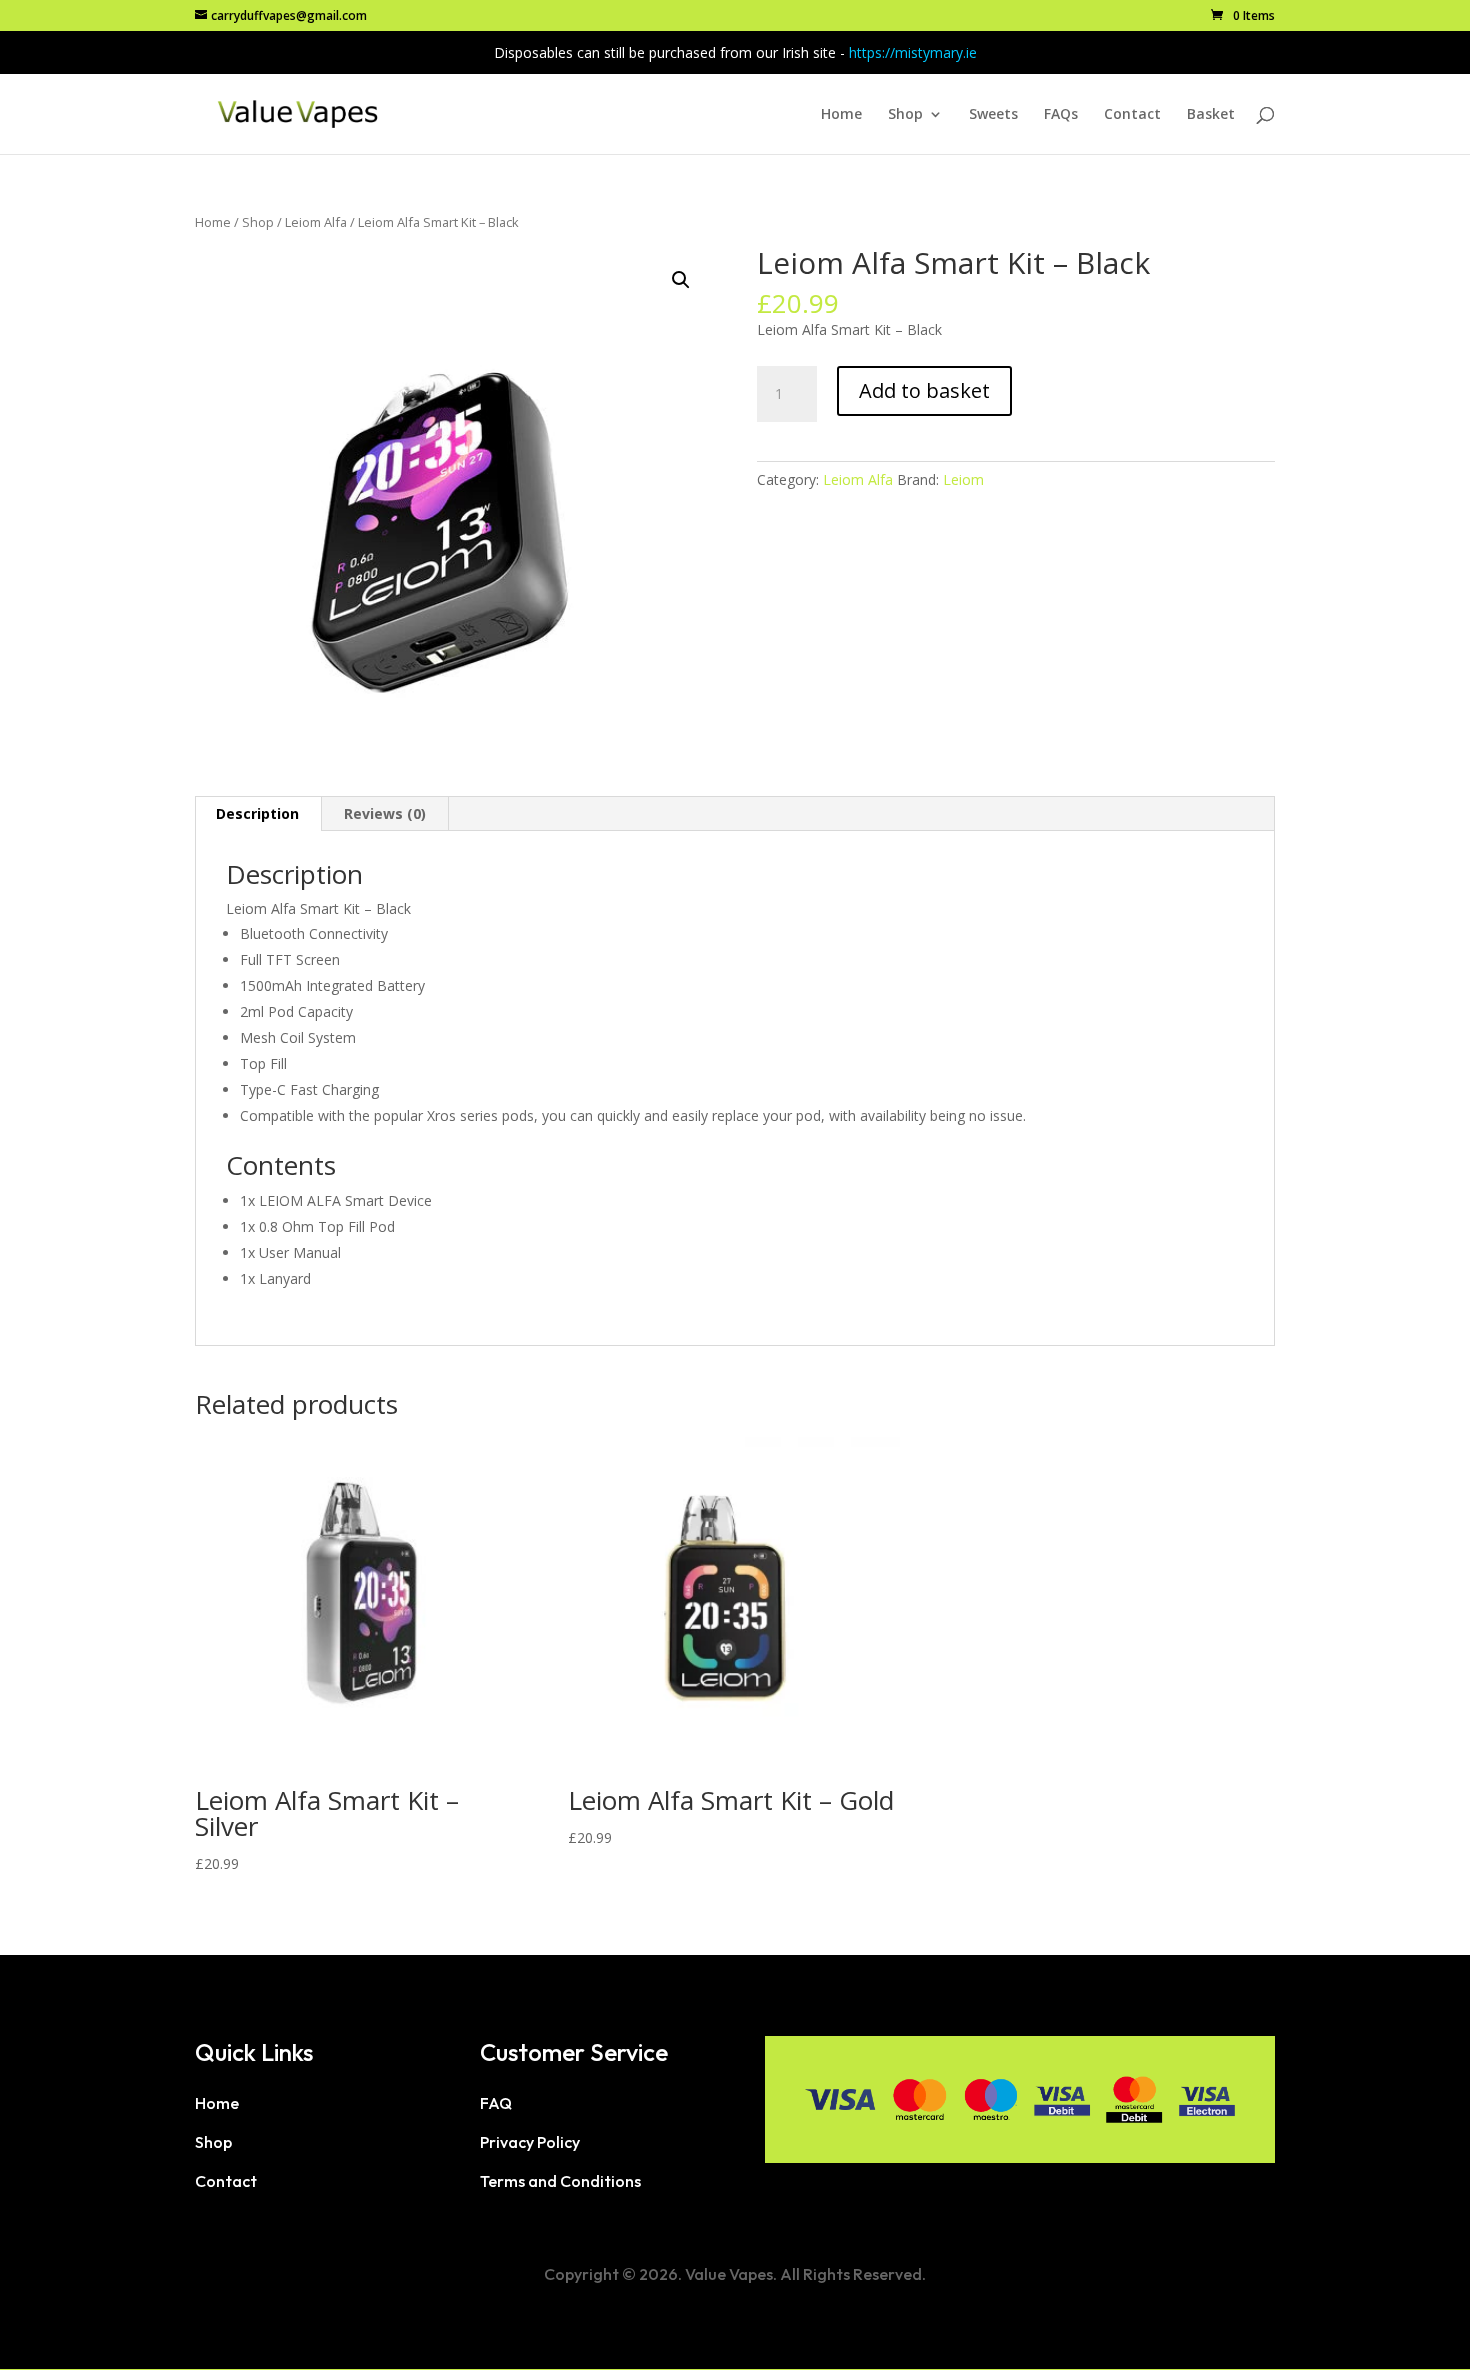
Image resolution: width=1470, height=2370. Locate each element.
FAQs (1061, 115)
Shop (905, 115)
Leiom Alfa (316, 222)
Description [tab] (257, 813)
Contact (1132, 115)
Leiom (963, 479)
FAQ (496, 2103)
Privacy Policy (530, 2142)
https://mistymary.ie (913, 52)
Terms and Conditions (560, 2181)
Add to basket (924, 390)
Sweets (993, 115)
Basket (1211, 115)
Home (841, 115)
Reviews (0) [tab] (385, 813)
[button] (681, 280)
